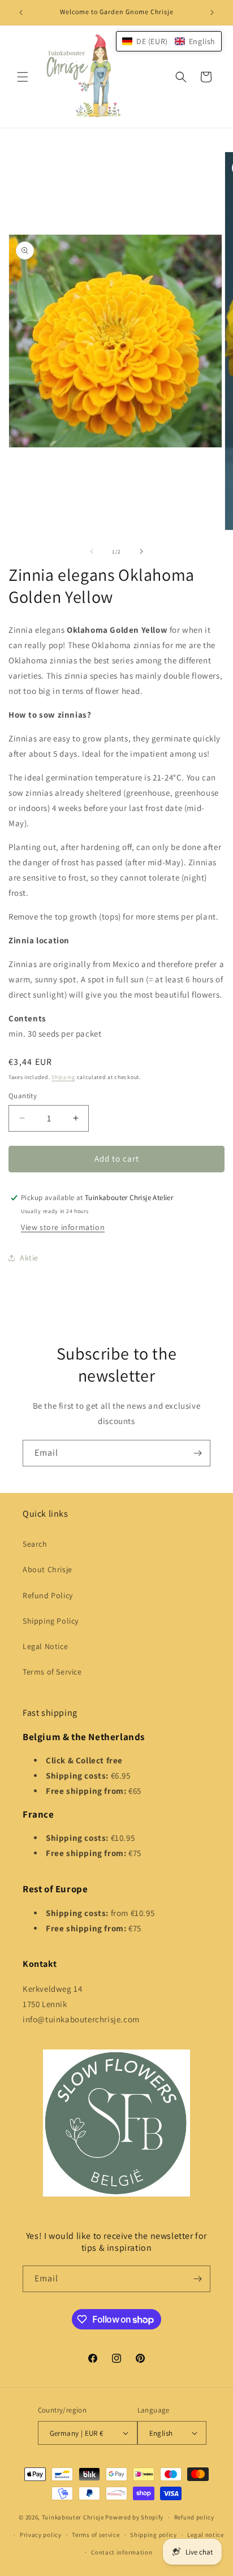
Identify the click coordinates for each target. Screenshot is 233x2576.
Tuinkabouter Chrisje (74, 2517)
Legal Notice (45, 1646)
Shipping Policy (51, 1621)
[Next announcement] (212, 12)
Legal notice (205, 2535)
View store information (63, 1227)
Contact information (122, 2552)
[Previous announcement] (21, 12)
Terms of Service (52, 1672)
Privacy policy (41, 2535)
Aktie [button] (29, 1258)
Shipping (63, 1077)
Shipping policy (154, 2535)
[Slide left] (92, 551)
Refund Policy (48, 1595)
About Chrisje (48, 1569)
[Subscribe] (197, 1453)
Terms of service (96, 2535)
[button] (23, 77)
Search (35, 1544)
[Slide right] (141, 551)
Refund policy (194, 2517)
